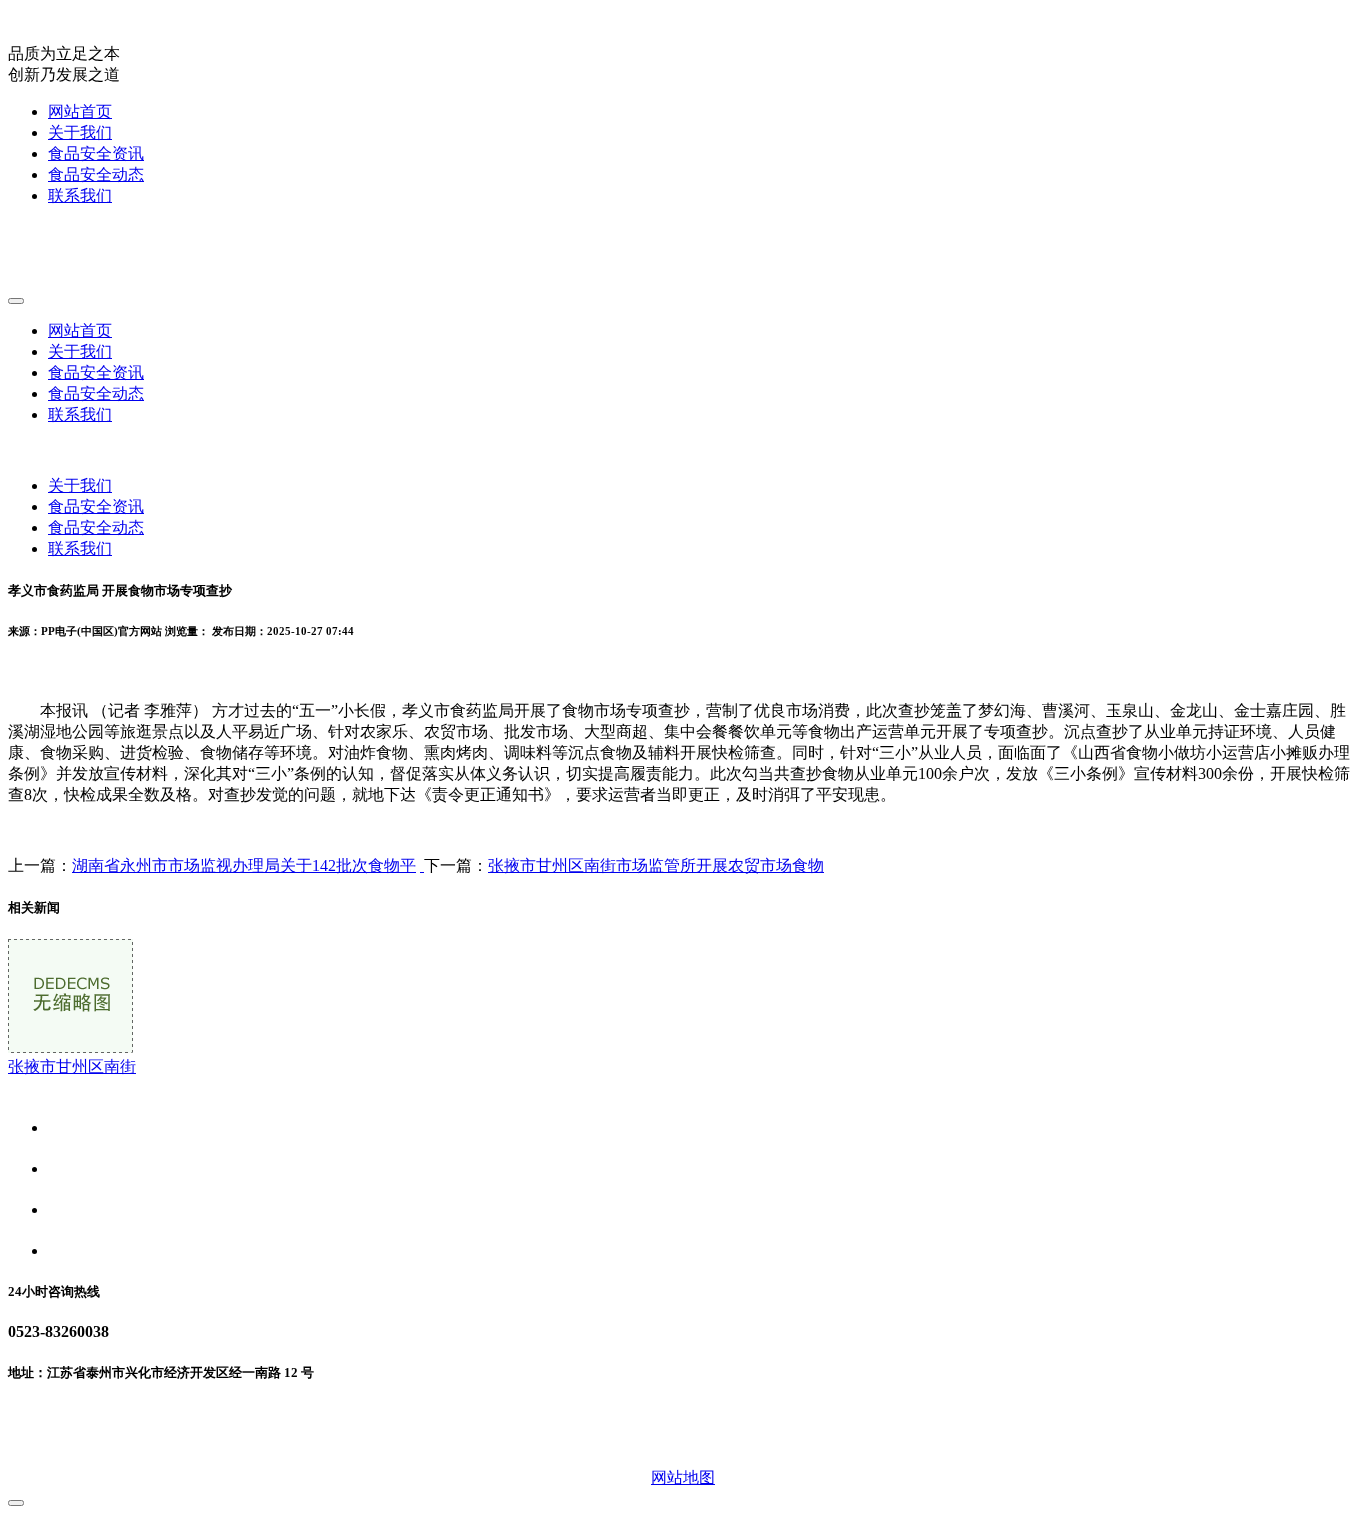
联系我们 (80, 195)
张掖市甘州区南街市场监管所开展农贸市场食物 (656, 865)
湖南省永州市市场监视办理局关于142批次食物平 (244, 865)
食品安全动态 (96, 174)
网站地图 (683, 1477)
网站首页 (80, 111)
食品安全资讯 (96, 153)
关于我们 (80, 132)
